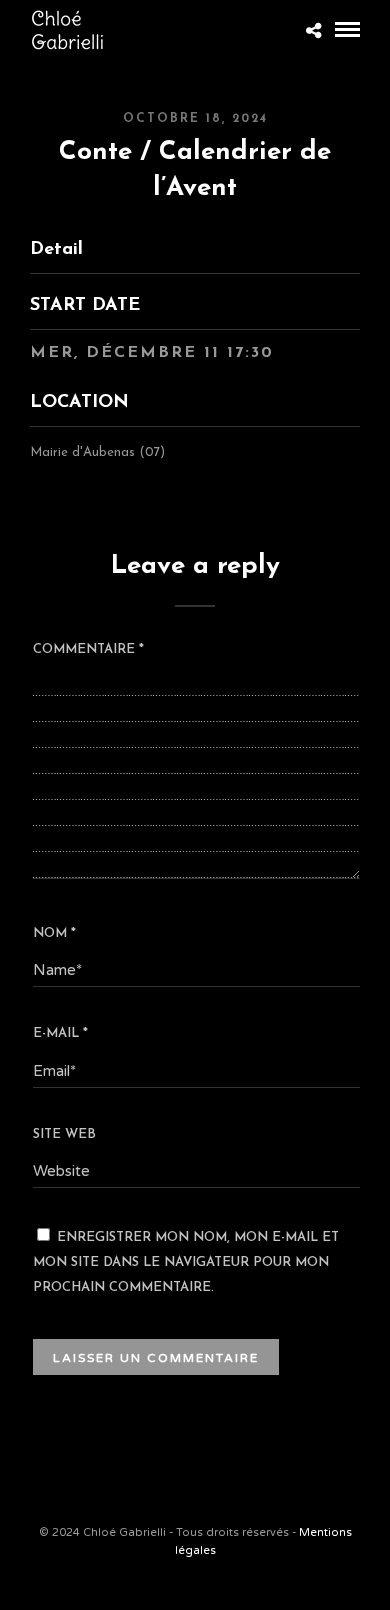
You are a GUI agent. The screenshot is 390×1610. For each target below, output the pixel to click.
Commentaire (88, 649)
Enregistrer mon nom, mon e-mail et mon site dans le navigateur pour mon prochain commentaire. (186, 1262)
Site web (64, 1134)
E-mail (60, 1033)
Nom (54, 933)
